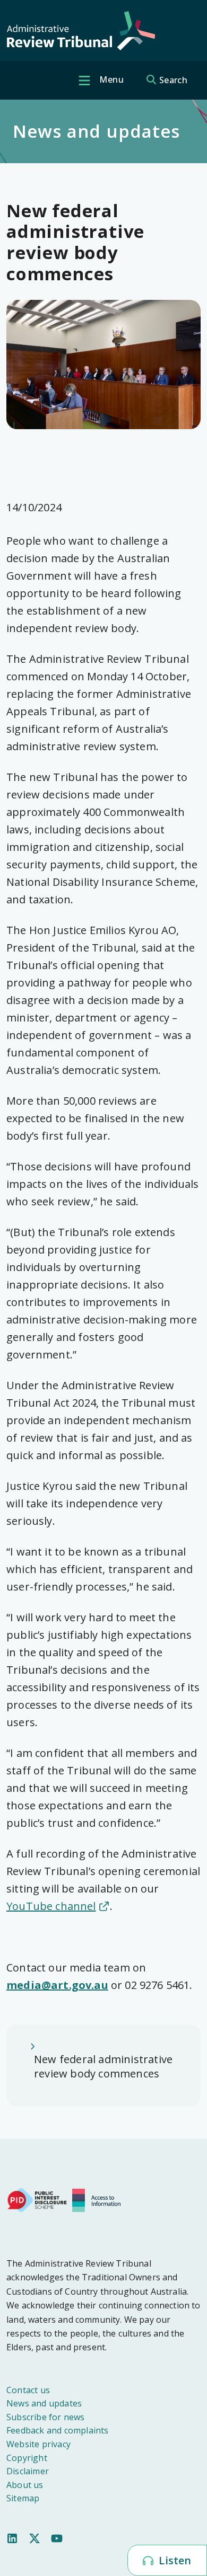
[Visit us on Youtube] (57, 2537)
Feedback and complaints (58, 2430)
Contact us (28, 2390)
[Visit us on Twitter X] (34, 2537)
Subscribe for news (46, 2417)
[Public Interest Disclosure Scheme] (37, 2199)
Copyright (27, 2458)
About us (25, 2485)
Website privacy (38, 2444)
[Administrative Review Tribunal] (81, 31)
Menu (110, 79)
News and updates (44, 2403)
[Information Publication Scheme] (99, 2199)
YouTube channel (51, 1906)
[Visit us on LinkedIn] (12, 2537)
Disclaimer (28, 2471)
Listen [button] (174, 2560)
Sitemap (23, 2498)
